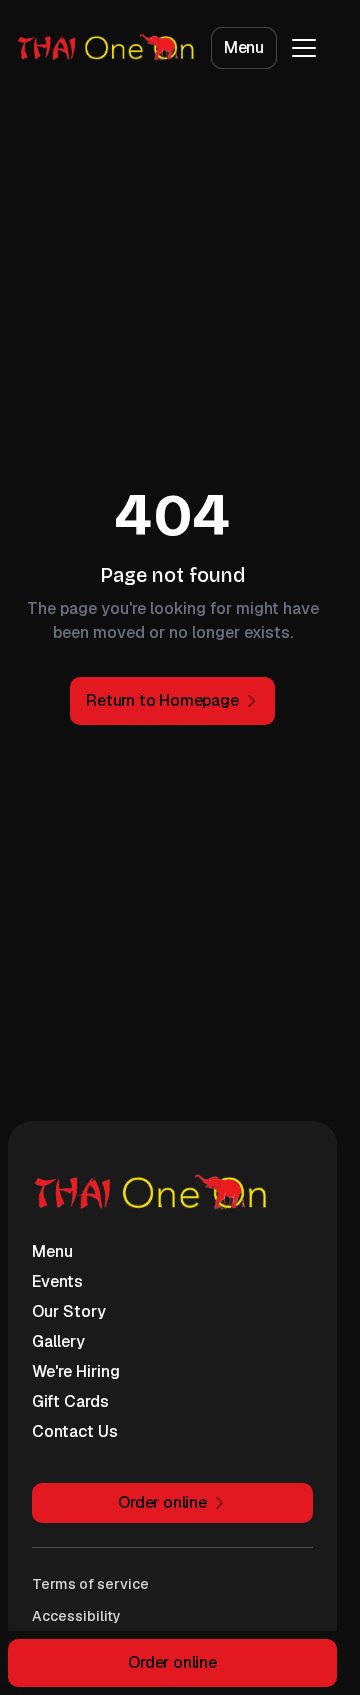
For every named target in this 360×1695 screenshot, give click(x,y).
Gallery (58, 1341)
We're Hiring (76, 1371)
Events (57, 1281)
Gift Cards (70, 1401)
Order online (172, 1662)
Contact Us (75, 1431)
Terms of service (90, 1584)
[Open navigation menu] (304, 48)
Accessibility (76, 1616)
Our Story (69, 1311)
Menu (244, 47)
